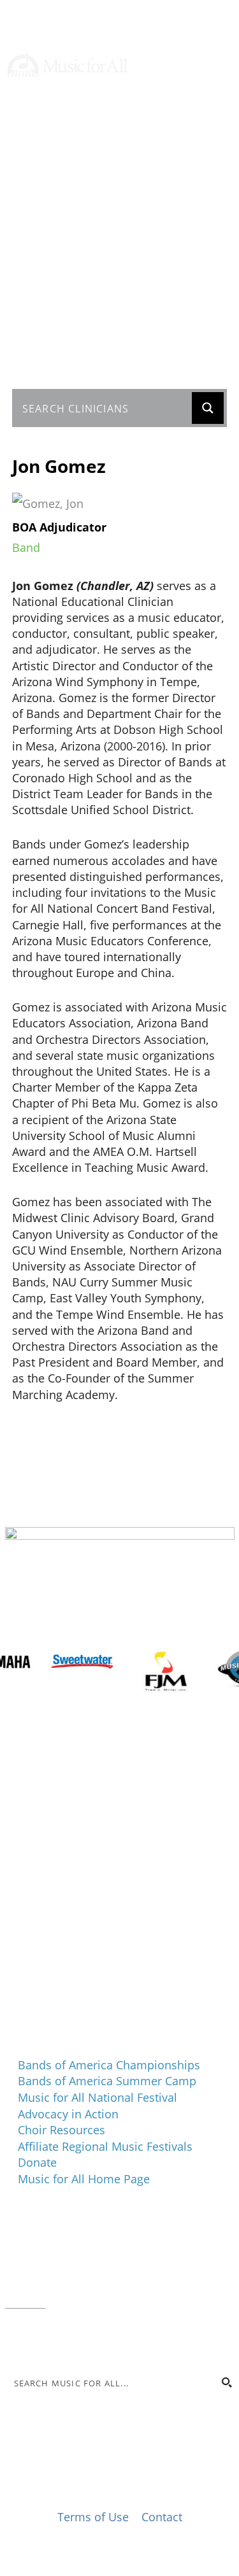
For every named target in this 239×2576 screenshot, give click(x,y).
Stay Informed (61, 126)
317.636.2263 (112, 2270)
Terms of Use (93, 2517)
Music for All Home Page (84, 2179)
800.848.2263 (91, 2286)
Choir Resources (62, 2130)
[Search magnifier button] (208, 408)
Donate (41, 94)
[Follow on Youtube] (224, 153)
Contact (25, 2302)
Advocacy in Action (68, 2114)
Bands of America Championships (109, 2065)
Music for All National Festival (98, 2097)
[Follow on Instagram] (173, 153)
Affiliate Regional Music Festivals (105, 2146)
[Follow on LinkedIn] (199, 153)
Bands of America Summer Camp (107, 2081)
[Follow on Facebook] (148, 153)
